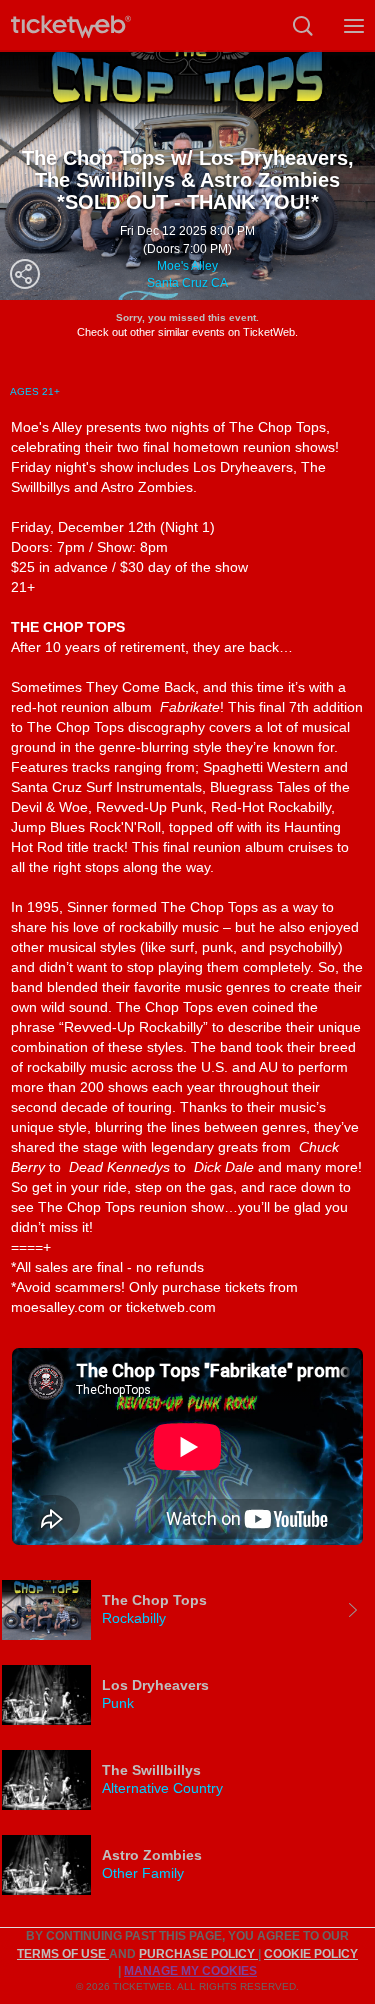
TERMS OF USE (63, 1954)
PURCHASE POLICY (198, 1954)
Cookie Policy (311, 1954)
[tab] (187, 1610)
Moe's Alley (187, 266)
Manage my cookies (190, 1971)
